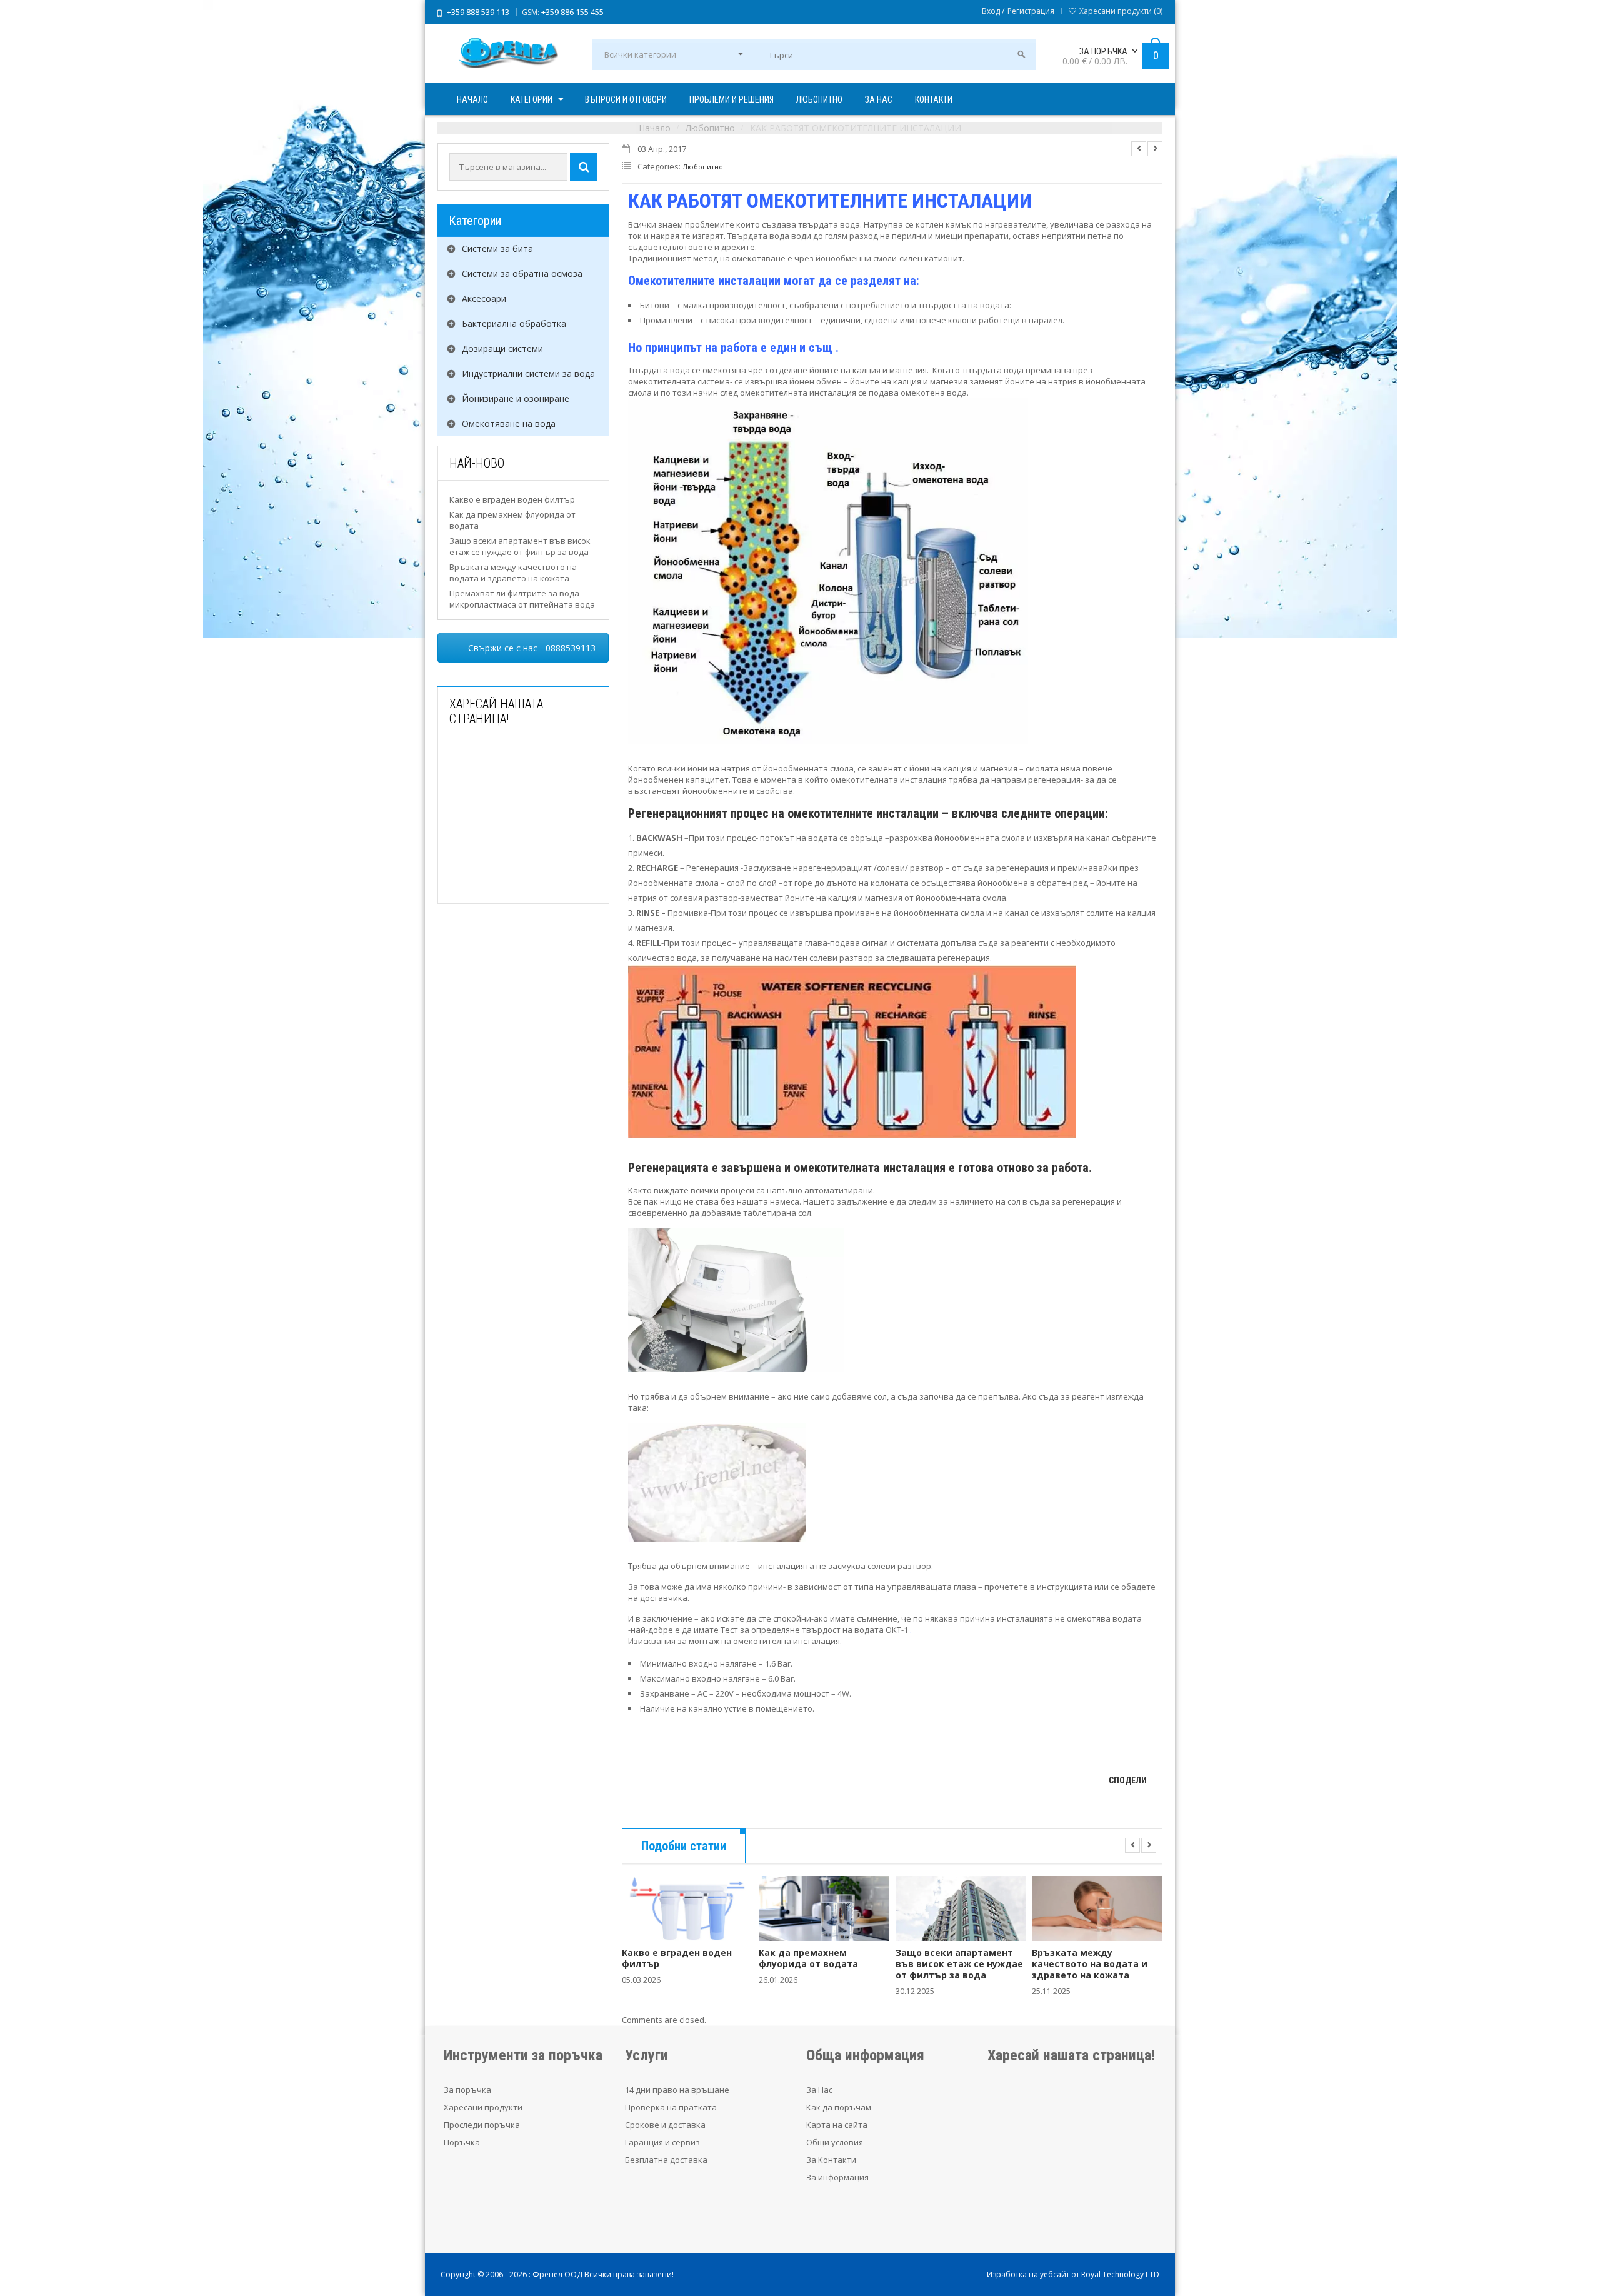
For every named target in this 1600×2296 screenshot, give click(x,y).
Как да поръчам (839, 2107)
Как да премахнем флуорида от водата (808, 1958)
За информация (837, 2177)
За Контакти (831, 2160)
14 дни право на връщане (677, 2090)
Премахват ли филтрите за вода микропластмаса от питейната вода (522, 599)
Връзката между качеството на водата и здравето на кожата (513, 573)
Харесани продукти (483, 2107)
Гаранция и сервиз (662, 2142)
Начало (655, 128)
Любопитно (710, 128)
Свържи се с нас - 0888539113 (532, 648)
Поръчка (462, 2142)
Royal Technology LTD (1120, 2274)
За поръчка (467, 2090)
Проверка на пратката (671, 2107)
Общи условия (835, 2142)
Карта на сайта (837, 2125)
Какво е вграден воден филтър (512, 499)
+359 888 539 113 (478, 12)
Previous (1139, 149)
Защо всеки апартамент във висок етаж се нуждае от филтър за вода (520, 546)
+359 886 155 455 (572, 12)
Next (1155, 149)
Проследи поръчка (482, 2125)
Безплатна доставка (666, 2160)
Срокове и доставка (665, 2125)
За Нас (819, 2090)
